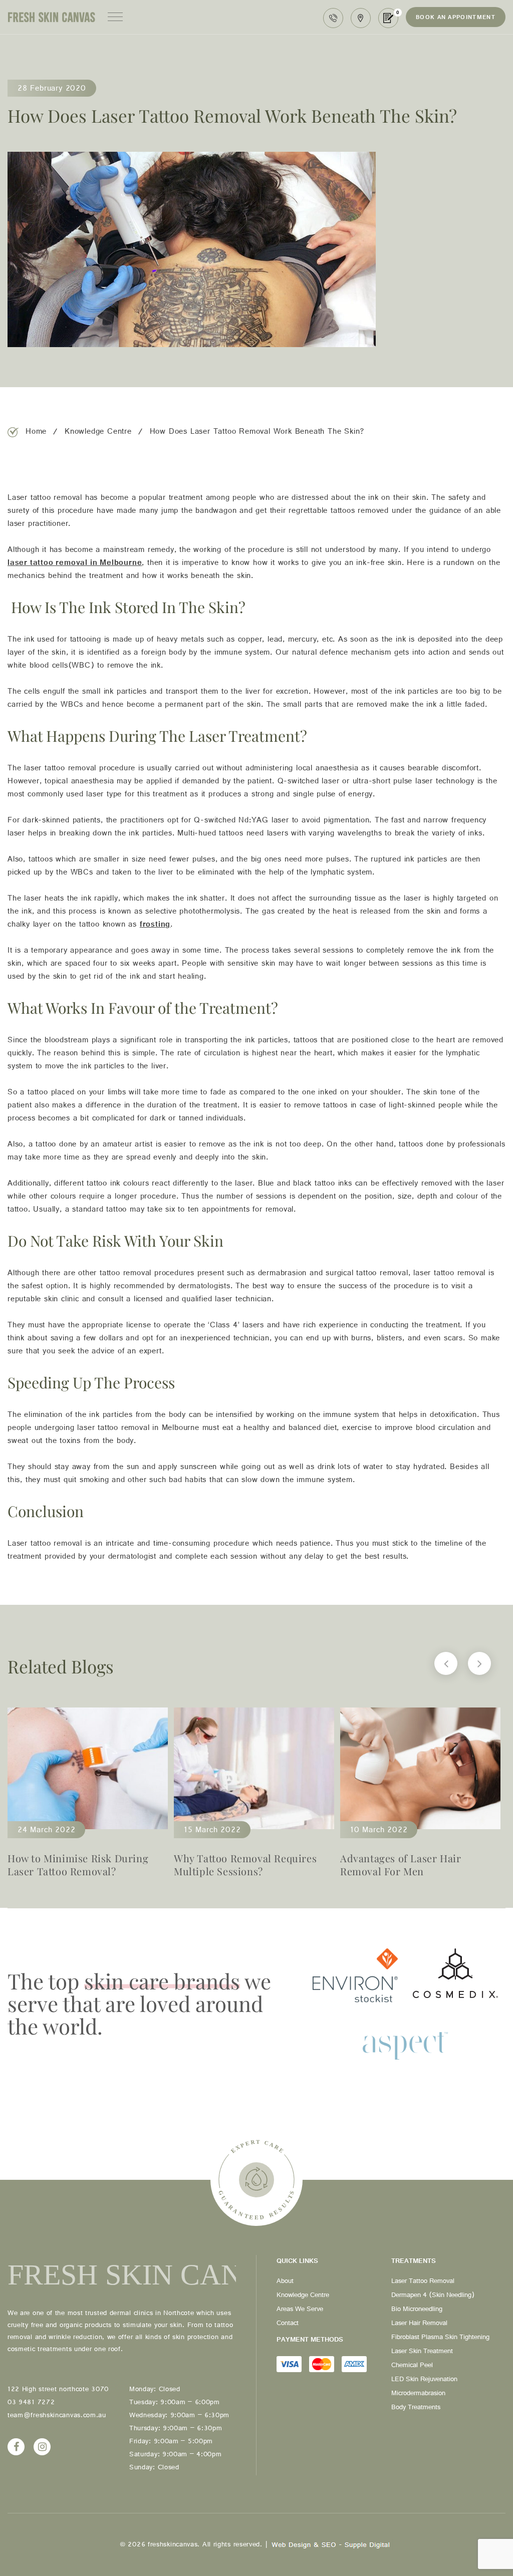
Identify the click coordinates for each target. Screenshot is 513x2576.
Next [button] (479, 1663)
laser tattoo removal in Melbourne (75, 564)
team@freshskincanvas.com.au (57, 2417)
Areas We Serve (300, 2311)
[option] (88, 1798)
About (285, 2282)
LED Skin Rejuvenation (424, 2381)
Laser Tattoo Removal (423, 2282)
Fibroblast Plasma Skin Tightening (440, 2339)
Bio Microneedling (417, 2311)
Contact (288, 2325)
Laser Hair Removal (419, 2325)
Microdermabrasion (418, 2395)
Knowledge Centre (98, 433)
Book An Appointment (456, 19)
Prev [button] (446, 1663)
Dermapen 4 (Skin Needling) (433, 2297)
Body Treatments (416, 2409)
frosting (155, 926)
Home (36, 433)
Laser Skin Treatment (422, 2353)
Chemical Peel (412, 2367)
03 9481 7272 (333, 18)
